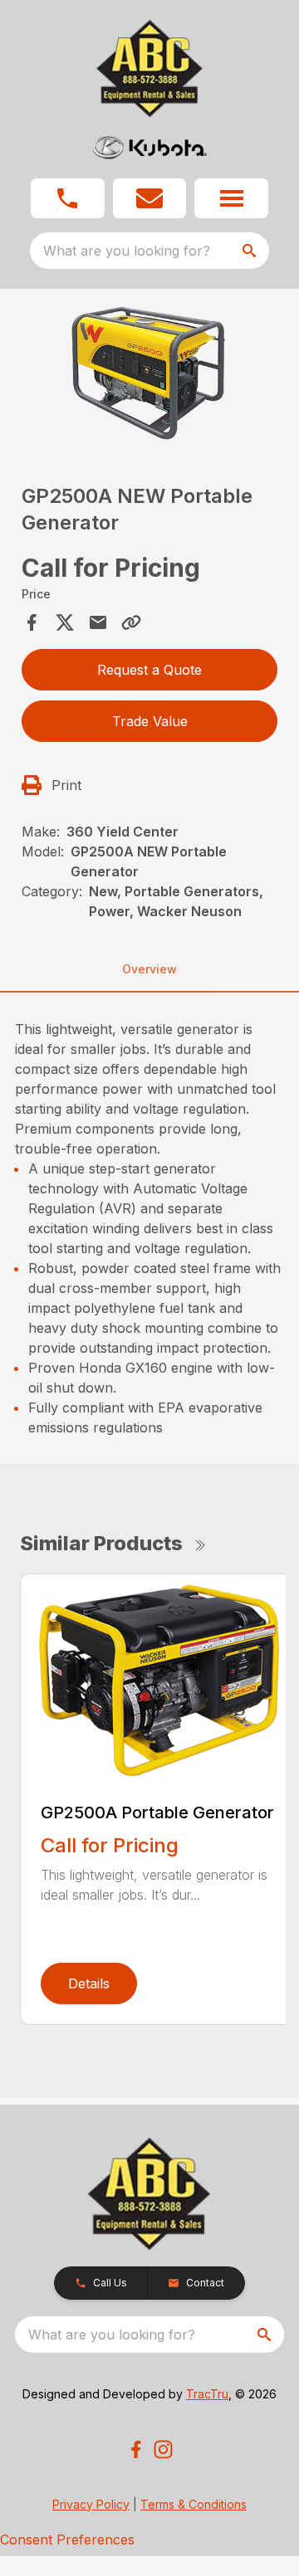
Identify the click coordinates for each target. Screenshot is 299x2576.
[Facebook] (136, 2449)
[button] (68, 198)
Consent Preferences (67, 2539)
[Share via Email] (98, 622)
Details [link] (89, 1983)
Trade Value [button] (150, 721)
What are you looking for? (127, 251)
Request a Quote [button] (149, 670)
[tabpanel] (149, 375)
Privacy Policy (91, 2504)
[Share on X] (65, 622)
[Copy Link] (131, 622)
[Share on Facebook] (32, 622)
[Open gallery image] (149, 372)
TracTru (207, 2394)
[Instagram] (163, 2449)
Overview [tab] (149, 969)
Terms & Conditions (194, 2504)
